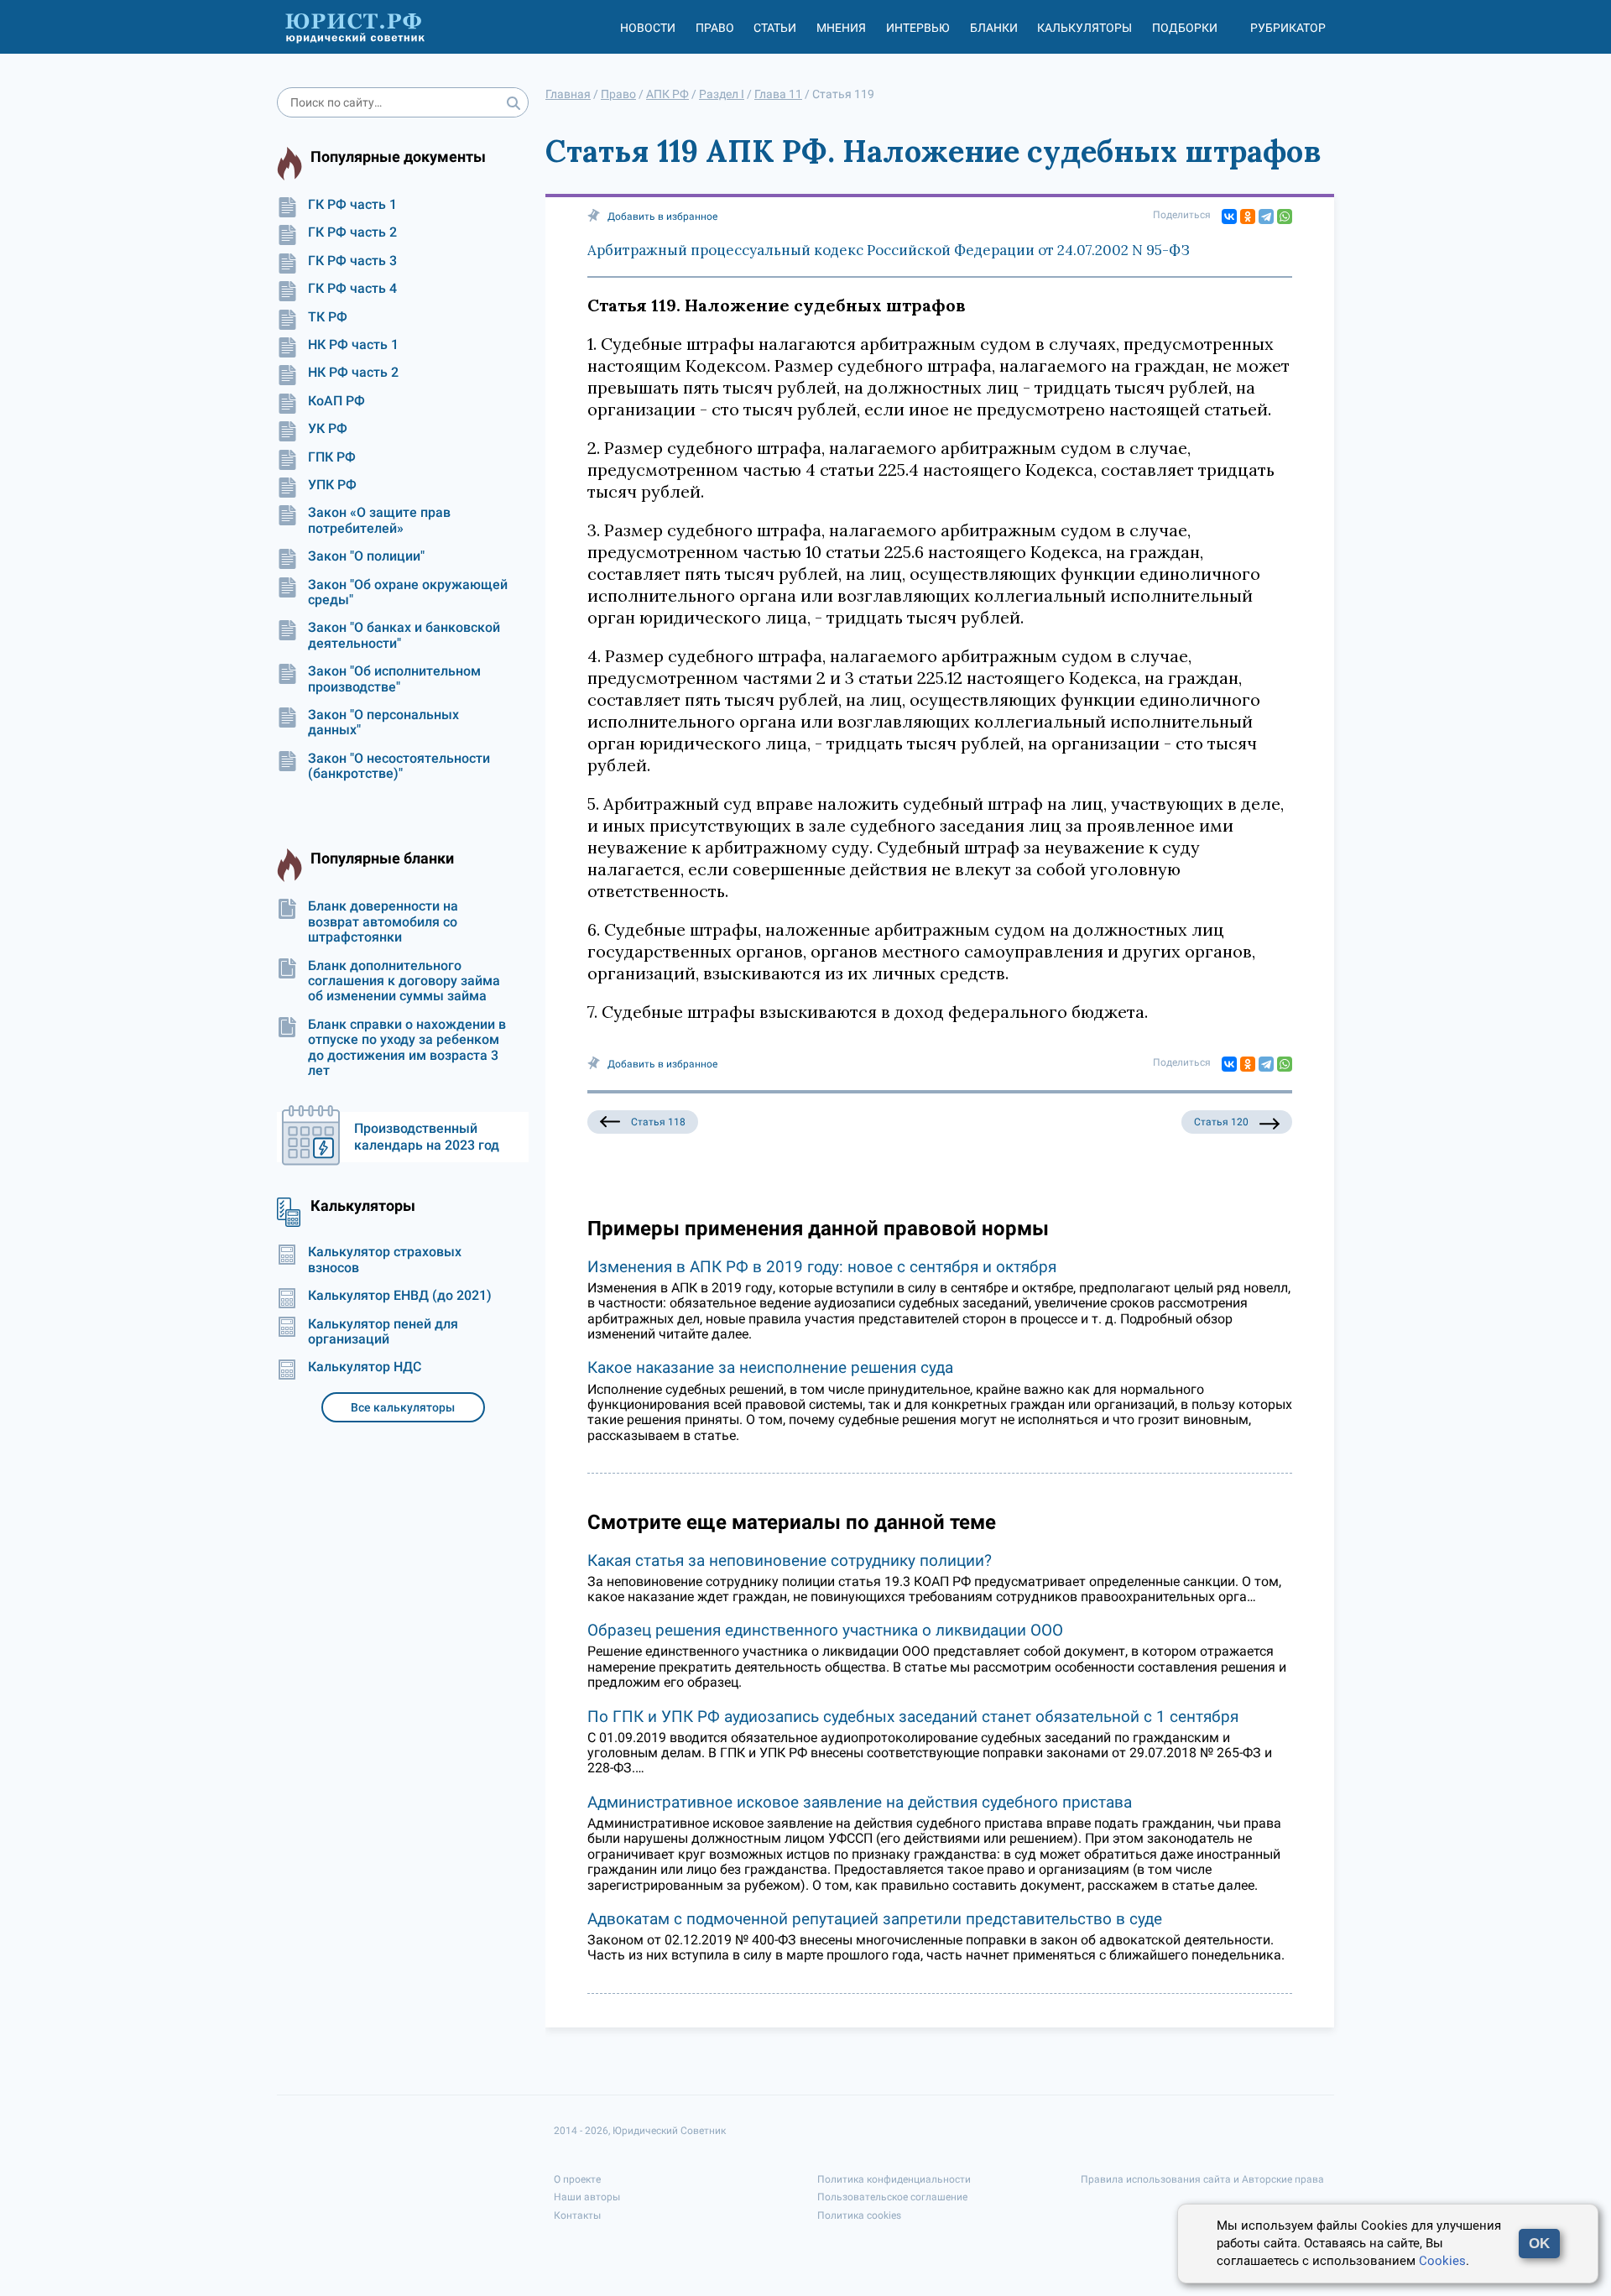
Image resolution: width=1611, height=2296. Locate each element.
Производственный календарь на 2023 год (427, 1137)
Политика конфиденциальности (894, 2179)
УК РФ (328, 429)
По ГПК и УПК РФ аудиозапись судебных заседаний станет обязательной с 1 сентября (913, 1717)
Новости (648, 28)
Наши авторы (587, 2197)
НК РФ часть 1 (353, 345)
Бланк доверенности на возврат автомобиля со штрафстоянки (383, 922)
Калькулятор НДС (365, 1367)
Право (715, 28)
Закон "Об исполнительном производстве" (394, 679)
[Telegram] (1266, 217)
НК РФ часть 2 (353, 373)
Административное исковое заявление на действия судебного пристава (860, 1802)
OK (1539, 2244)
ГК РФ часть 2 (352, 232)
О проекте (577, 2179)
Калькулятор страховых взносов (385, 1260)
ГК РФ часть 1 (352, 205)
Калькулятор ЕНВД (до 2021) (400, 1296)
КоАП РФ (336, 401)
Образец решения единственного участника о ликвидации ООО (825, 1630)
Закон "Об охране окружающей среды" (408, 592)
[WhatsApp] (1285, 217)
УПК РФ (332, 485)
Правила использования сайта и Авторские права (1202, 2179)
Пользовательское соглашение (892, 2197)
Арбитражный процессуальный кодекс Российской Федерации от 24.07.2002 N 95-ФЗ (889, 250)
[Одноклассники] (1248, 217)
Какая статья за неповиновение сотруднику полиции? (790, 1560)
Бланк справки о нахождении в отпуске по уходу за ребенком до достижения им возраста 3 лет (407, 1048)
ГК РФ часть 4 (352, 289)
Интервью (918, 28)
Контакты (577, 2215)
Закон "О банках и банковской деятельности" (404, 635)
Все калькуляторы (403, 1407)
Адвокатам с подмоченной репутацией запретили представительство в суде (875, 1919)
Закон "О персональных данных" (383, 723)
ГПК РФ (332, 457)
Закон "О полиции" (366, 556)
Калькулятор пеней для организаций (383, 1332)
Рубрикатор (1288, 28)
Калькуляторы (1084, 28)
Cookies (1442, 2261)
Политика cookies (859, 2215)
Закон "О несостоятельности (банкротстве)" (399, 766)
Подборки (1185, 28)
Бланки (994, 28)
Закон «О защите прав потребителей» (379, 520)
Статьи (775, 28)
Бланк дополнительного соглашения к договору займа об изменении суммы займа (404, 981)
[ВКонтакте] (1229, 217)
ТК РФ (328, 317)
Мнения (841, 28)
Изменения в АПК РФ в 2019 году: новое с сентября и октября (822, 1267)
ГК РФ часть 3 (352, 261)
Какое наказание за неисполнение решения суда (770, 1367)
